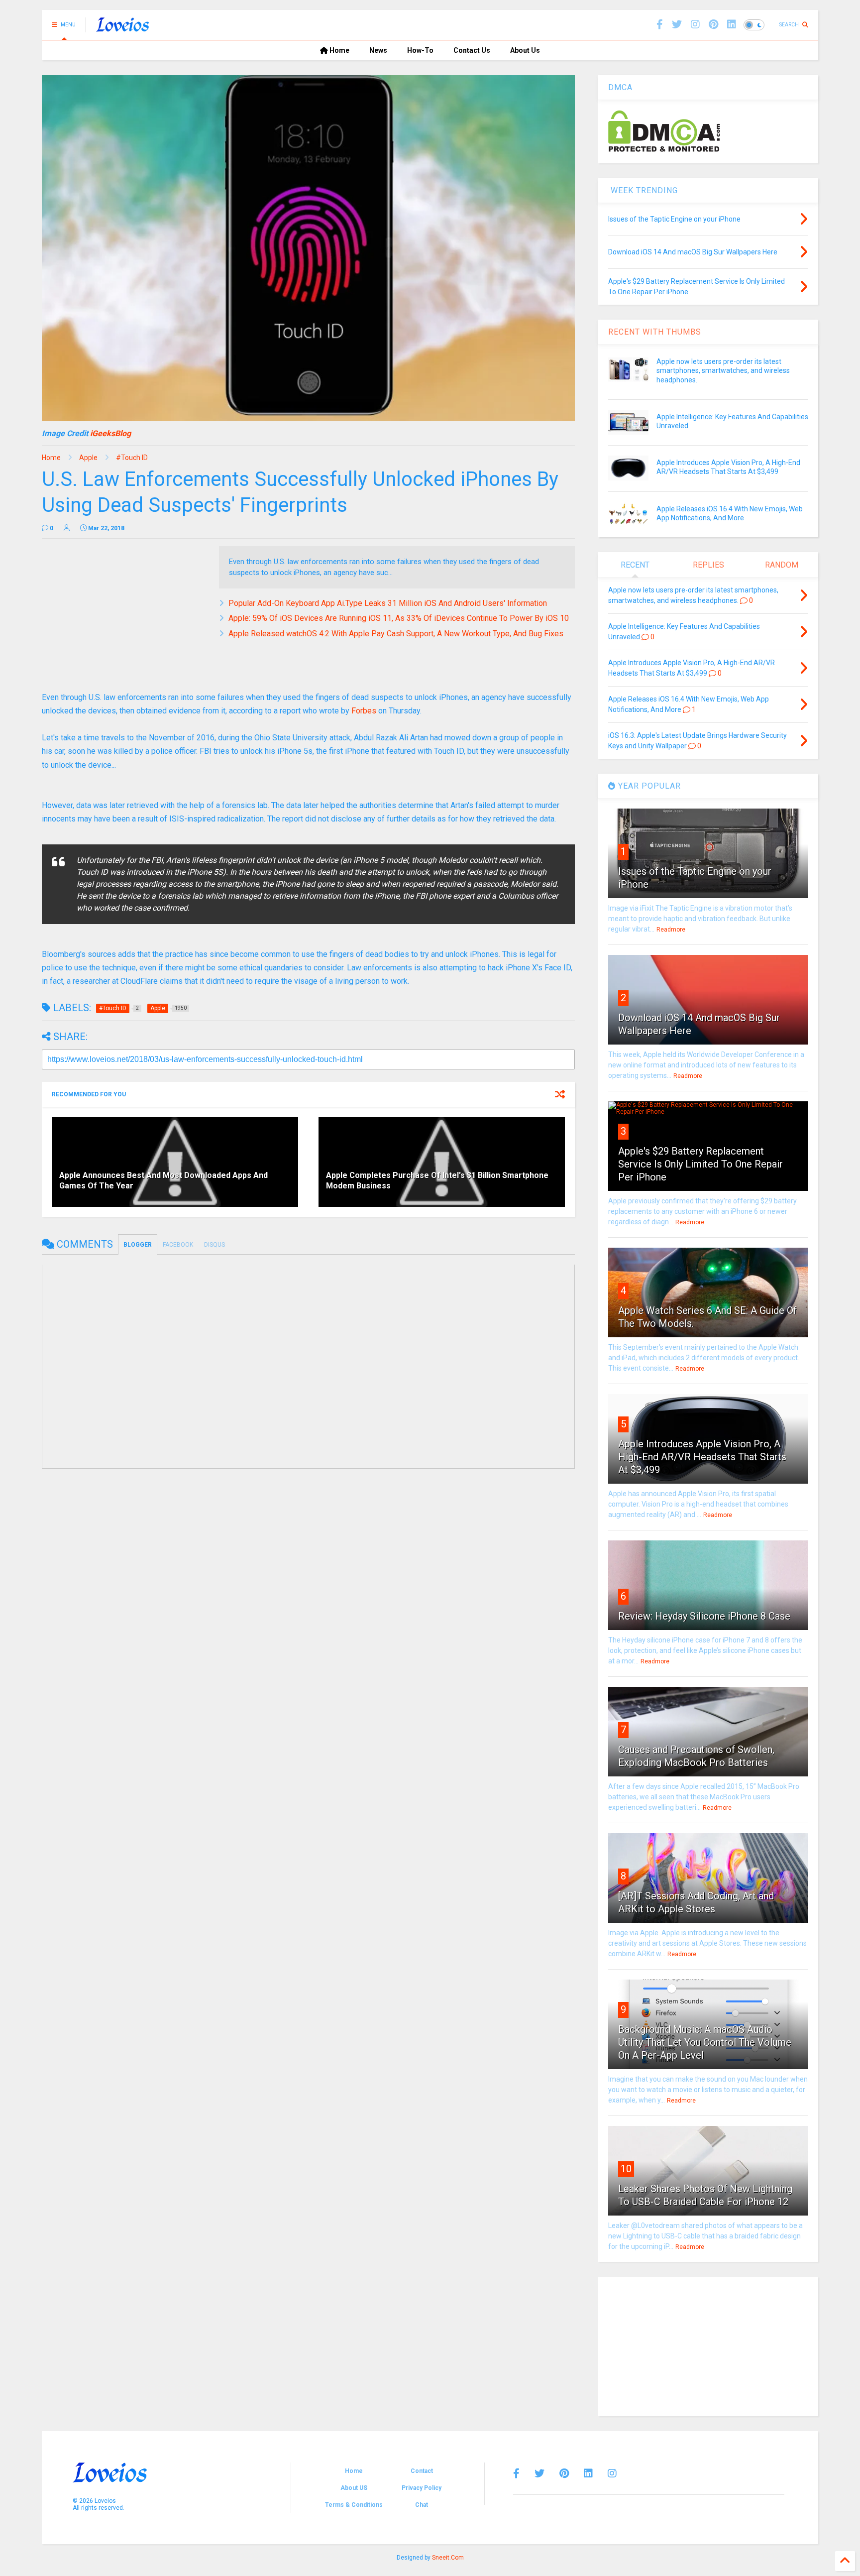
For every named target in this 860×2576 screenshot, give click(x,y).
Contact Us (472, 50)
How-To (420, 50)
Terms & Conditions (354, 2505)
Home (339, 50)
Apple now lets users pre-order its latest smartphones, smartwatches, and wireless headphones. (723, 370)
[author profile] (67, 528)
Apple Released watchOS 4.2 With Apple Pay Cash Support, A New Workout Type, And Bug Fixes (396, 634)
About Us (525, 50)
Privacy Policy (422, 2488)
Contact (422, 2471)
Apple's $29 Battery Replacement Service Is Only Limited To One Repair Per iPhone (700, 1164)
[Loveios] (123, 28)
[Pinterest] (713, 25)
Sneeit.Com (448, 2558)
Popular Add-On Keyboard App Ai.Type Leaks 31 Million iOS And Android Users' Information (388, 603)
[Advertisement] (125, 616)
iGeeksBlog (110, 433)
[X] (677, 25)
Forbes (364, 711)
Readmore (671, 930)
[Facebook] (660, 25)
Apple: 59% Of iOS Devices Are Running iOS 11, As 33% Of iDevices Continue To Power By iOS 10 (399, 618)
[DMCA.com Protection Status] (664, 150)
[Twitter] (539, 2473)
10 (626, 2169)
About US (354, 2488)
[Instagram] (695, 25)
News (378, 50)
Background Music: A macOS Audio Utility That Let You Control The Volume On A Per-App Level (705, 2042)
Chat (422, 2505)
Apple (88, 458)
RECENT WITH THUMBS (655, 332)
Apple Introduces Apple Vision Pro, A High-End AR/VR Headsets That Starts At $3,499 (702, 1457)
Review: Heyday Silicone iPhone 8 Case (704, 1616)
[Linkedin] (732, 25)
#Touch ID (132, 458)
